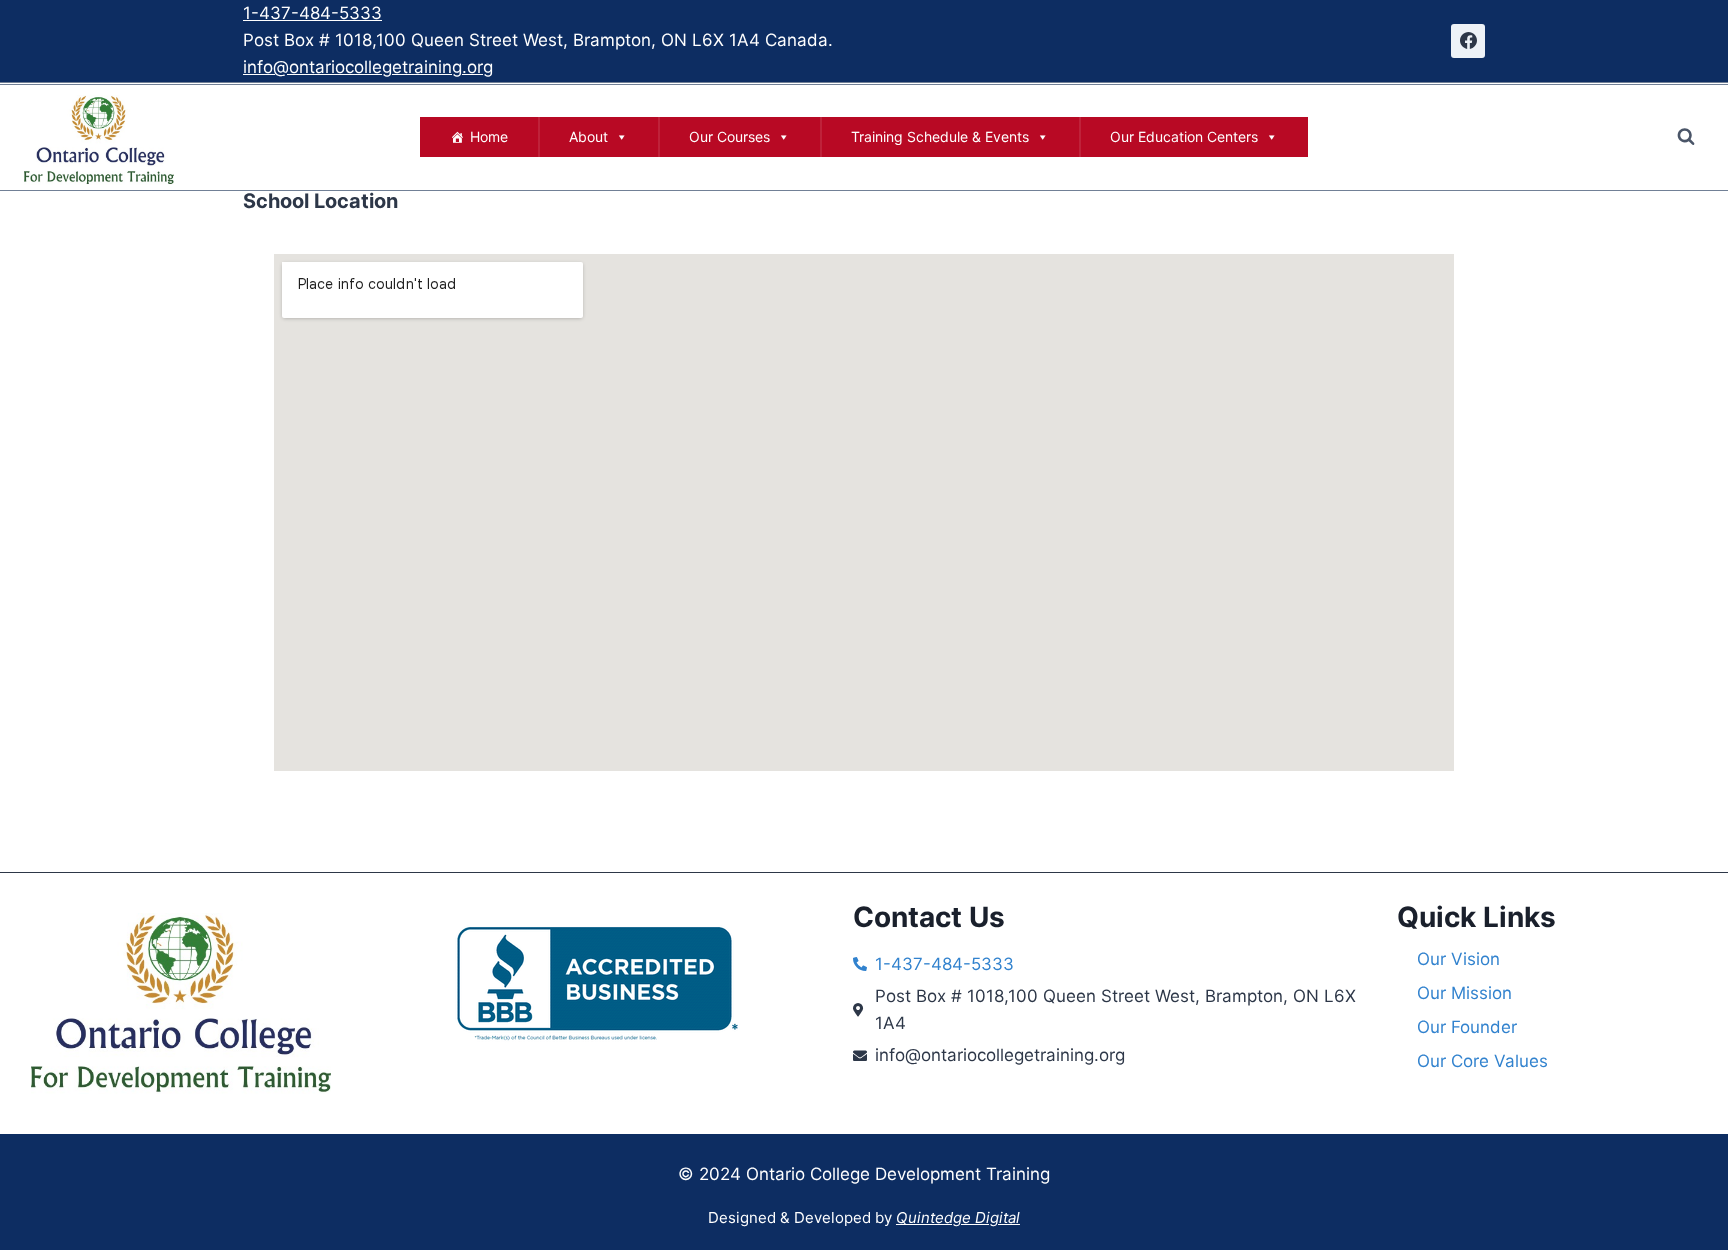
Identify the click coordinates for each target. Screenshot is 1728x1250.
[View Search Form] (1686, 137)
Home (489, 136)
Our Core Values (1482, 1061)
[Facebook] (1468, 41)
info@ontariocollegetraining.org (368, 67)
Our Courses (729, 136)
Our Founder (1467, 1027)
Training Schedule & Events (940, 136)
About (588, 136)
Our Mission (1464, 993)
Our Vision (1458, 959)
